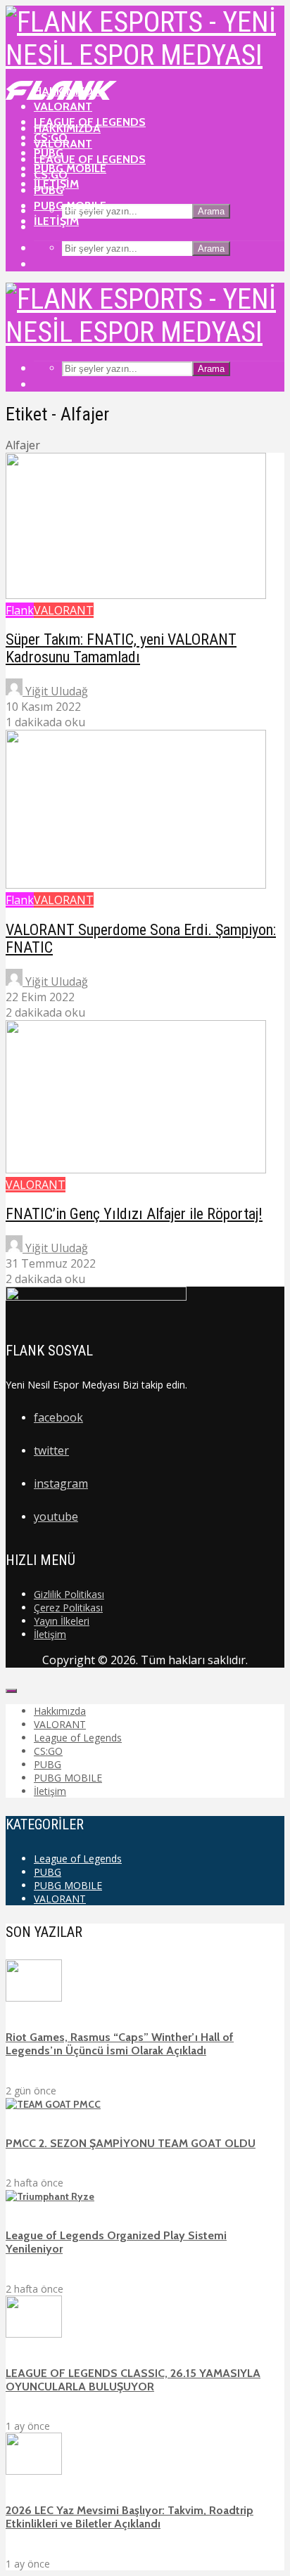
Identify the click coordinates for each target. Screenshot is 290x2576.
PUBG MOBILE (70, 168)
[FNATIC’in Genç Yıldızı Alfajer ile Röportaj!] (136, 1169)
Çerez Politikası (68, 1608)
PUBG (49, 190)
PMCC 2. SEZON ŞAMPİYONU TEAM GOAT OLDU (131, 2143)
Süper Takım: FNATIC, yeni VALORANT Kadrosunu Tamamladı (121, 648)
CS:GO (51, 175)
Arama (211, 211)
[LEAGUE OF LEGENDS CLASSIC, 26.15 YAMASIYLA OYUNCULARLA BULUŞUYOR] (34, 2334)
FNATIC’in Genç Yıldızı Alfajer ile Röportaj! (134, 1214)
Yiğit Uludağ (55, 691)
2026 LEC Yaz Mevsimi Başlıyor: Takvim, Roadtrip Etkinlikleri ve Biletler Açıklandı (130, 2517)
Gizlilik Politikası (69, 1594)
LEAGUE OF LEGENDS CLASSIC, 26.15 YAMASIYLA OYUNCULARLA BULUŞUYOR (133, 2380)
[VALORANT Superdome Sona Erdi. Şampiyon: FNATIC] (136, 884)
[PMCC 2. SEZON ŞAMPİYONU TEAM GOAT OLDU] (53, 2104)
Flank (20, 610)
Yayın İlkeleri (62, 1621)
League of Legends (90, 159)
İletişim (56, 221)
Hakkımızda (67, 128)
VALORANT (63, 144)
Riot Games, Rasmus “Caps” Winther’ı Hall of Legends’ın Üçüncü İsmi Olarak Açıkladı (120, 2044)
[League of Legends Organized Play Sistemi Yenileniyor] (50, 2196)
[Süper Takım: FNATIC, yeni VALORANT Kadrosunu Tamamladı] (136, 595)
